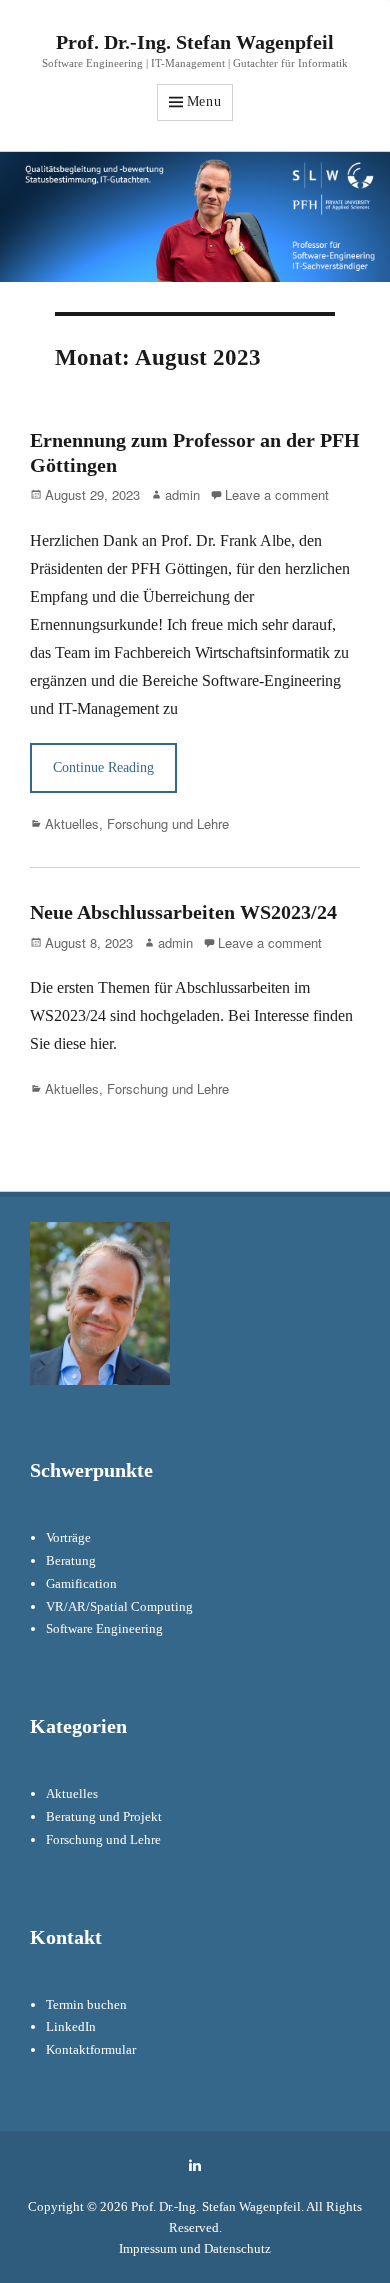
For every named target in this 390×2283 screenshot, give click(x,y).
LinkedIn (71, 2026)
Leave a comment (277, 494)
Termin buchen (86, 2004)
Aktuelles (72, 823)
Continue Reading (103, 767)
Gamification (81, 1583)
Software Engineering (104, 1628)
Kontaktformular (91, 2049)
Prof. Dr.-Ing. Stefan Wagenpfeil (195, 42)
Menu (204, 101)
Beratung (71, 1560)
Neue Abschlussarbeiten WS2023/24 (183, 912)
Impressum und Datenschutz (195, 2248)
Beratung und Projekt (104, 1816)
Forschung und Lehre (168, 823)
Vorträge (68, 1537)
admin (182, 494)
